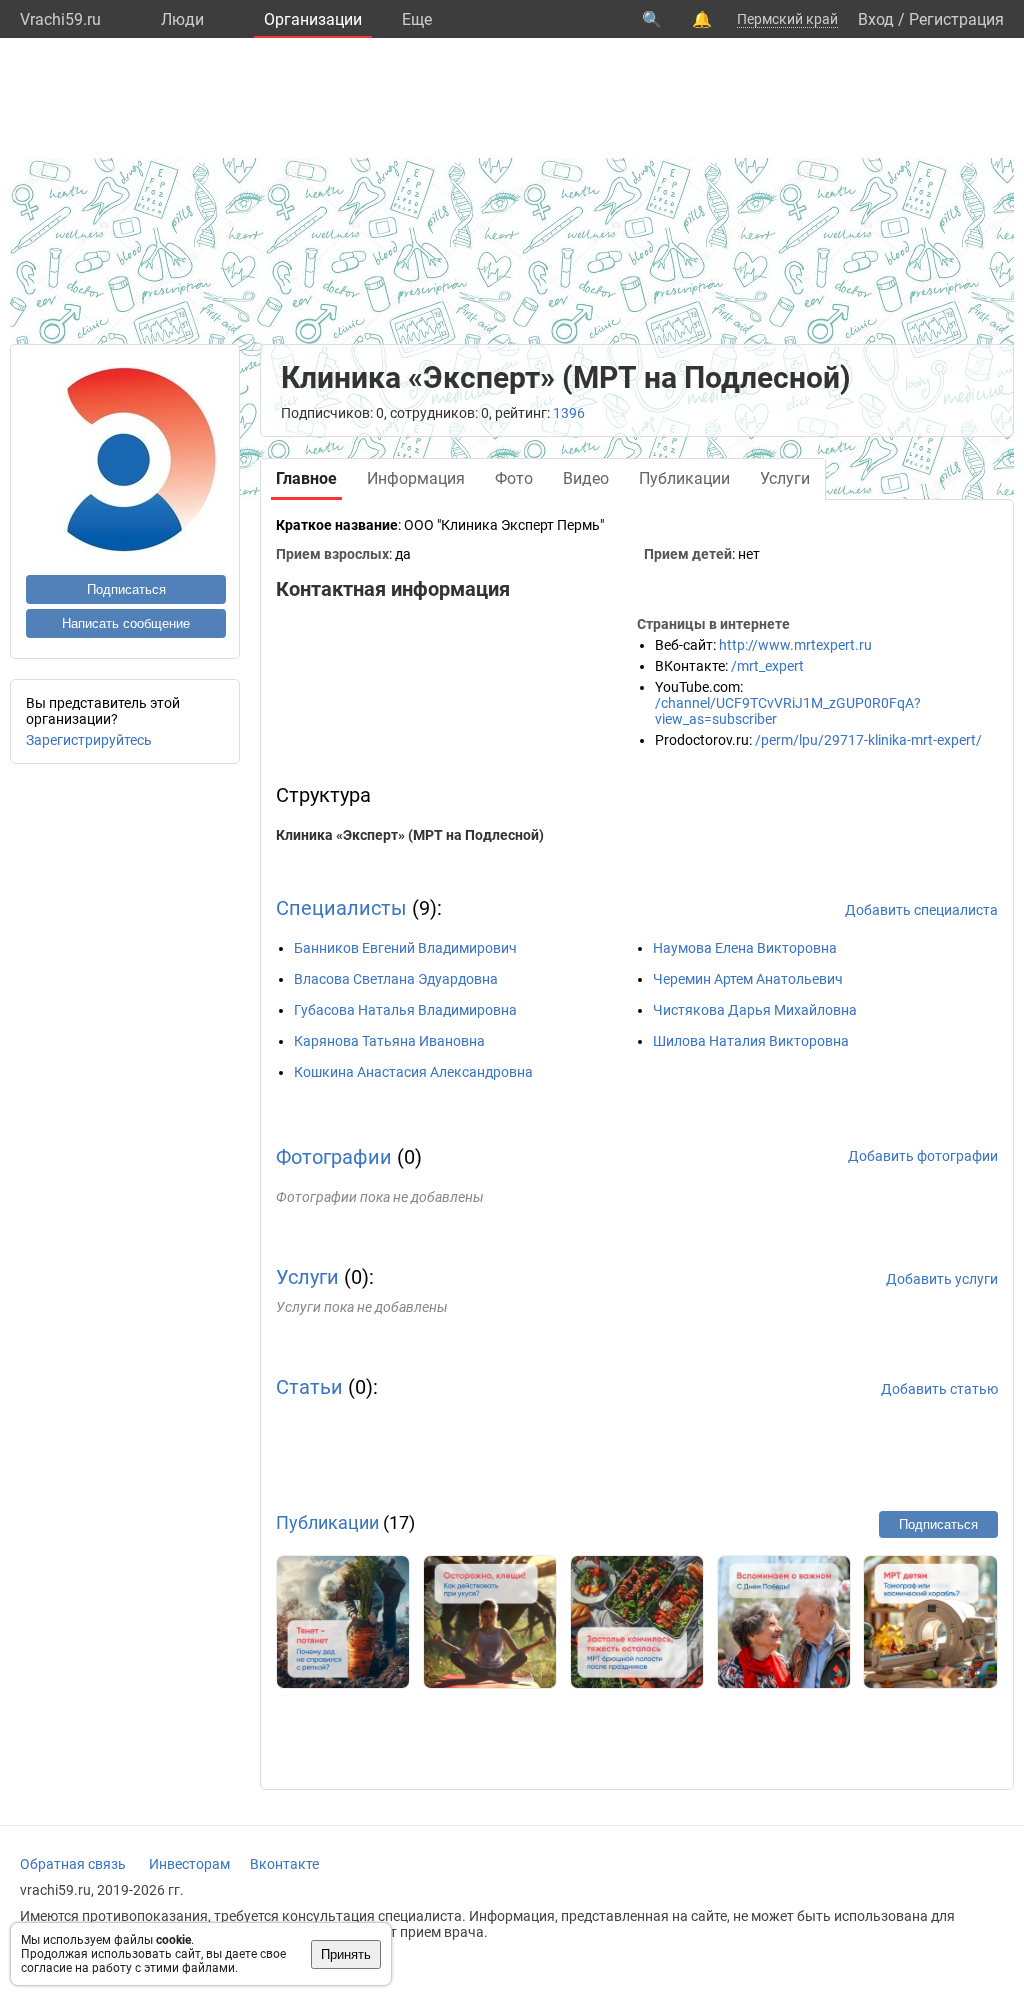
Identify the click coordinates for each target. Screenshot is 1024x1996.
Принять (346, 1954)
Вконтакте (284, 1864)
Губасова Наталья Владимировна (405, 1010)
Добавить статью (939, 1389)
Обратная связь (73, 1864)
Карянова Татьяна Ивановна (389, 1041)
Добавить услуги (942, 1279)
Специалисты (341, 908)
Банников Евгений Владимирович (405, 948)
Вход (876, 19)
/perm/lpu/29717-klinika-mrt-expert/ (868, 740)
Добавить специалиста (921, 910)
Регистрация (956, 19)
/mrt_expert (767, 666)
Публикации (327, 1522)
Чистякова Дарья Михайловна (755, 1010)
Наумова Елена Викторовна (745, 948)
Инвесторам (189, 1864)
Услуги (307, 1277)
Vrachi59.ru (60, 19)
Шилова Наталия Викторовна (751, 1041)
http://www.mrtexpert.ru (795, 645)
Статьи (309, 1387)
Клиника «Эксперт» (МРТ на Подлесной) (410, 835)
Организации (313, 19)
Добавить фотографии (923, 1156)
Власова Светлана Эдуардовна (396, 979)
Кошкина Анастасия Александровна (413, 1072)
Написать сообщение (126, 623)
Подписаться (126, 589)
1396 (569, 413)
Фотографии (334, 1157)
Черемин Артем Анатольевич (748, 979)
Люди (182, 19)
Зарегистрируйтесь (89, 740)
